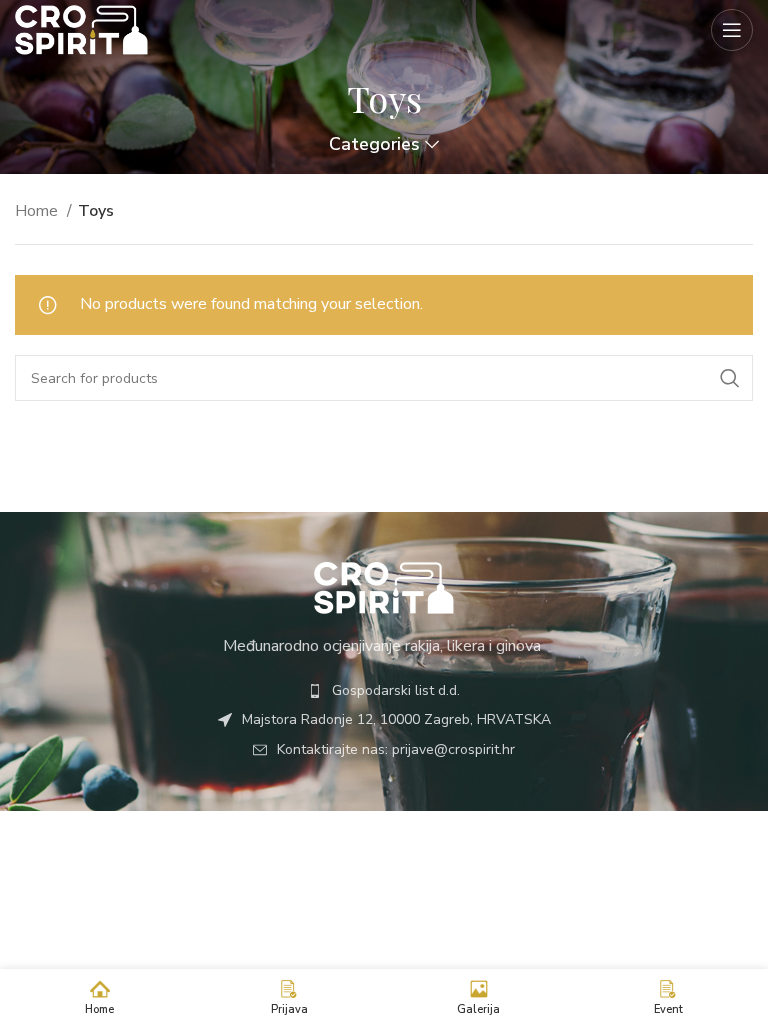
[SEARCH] (730, 378)
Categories (374, 145)
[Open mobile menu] (732, 30)
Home (38, 211)
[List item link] (384, 691)
